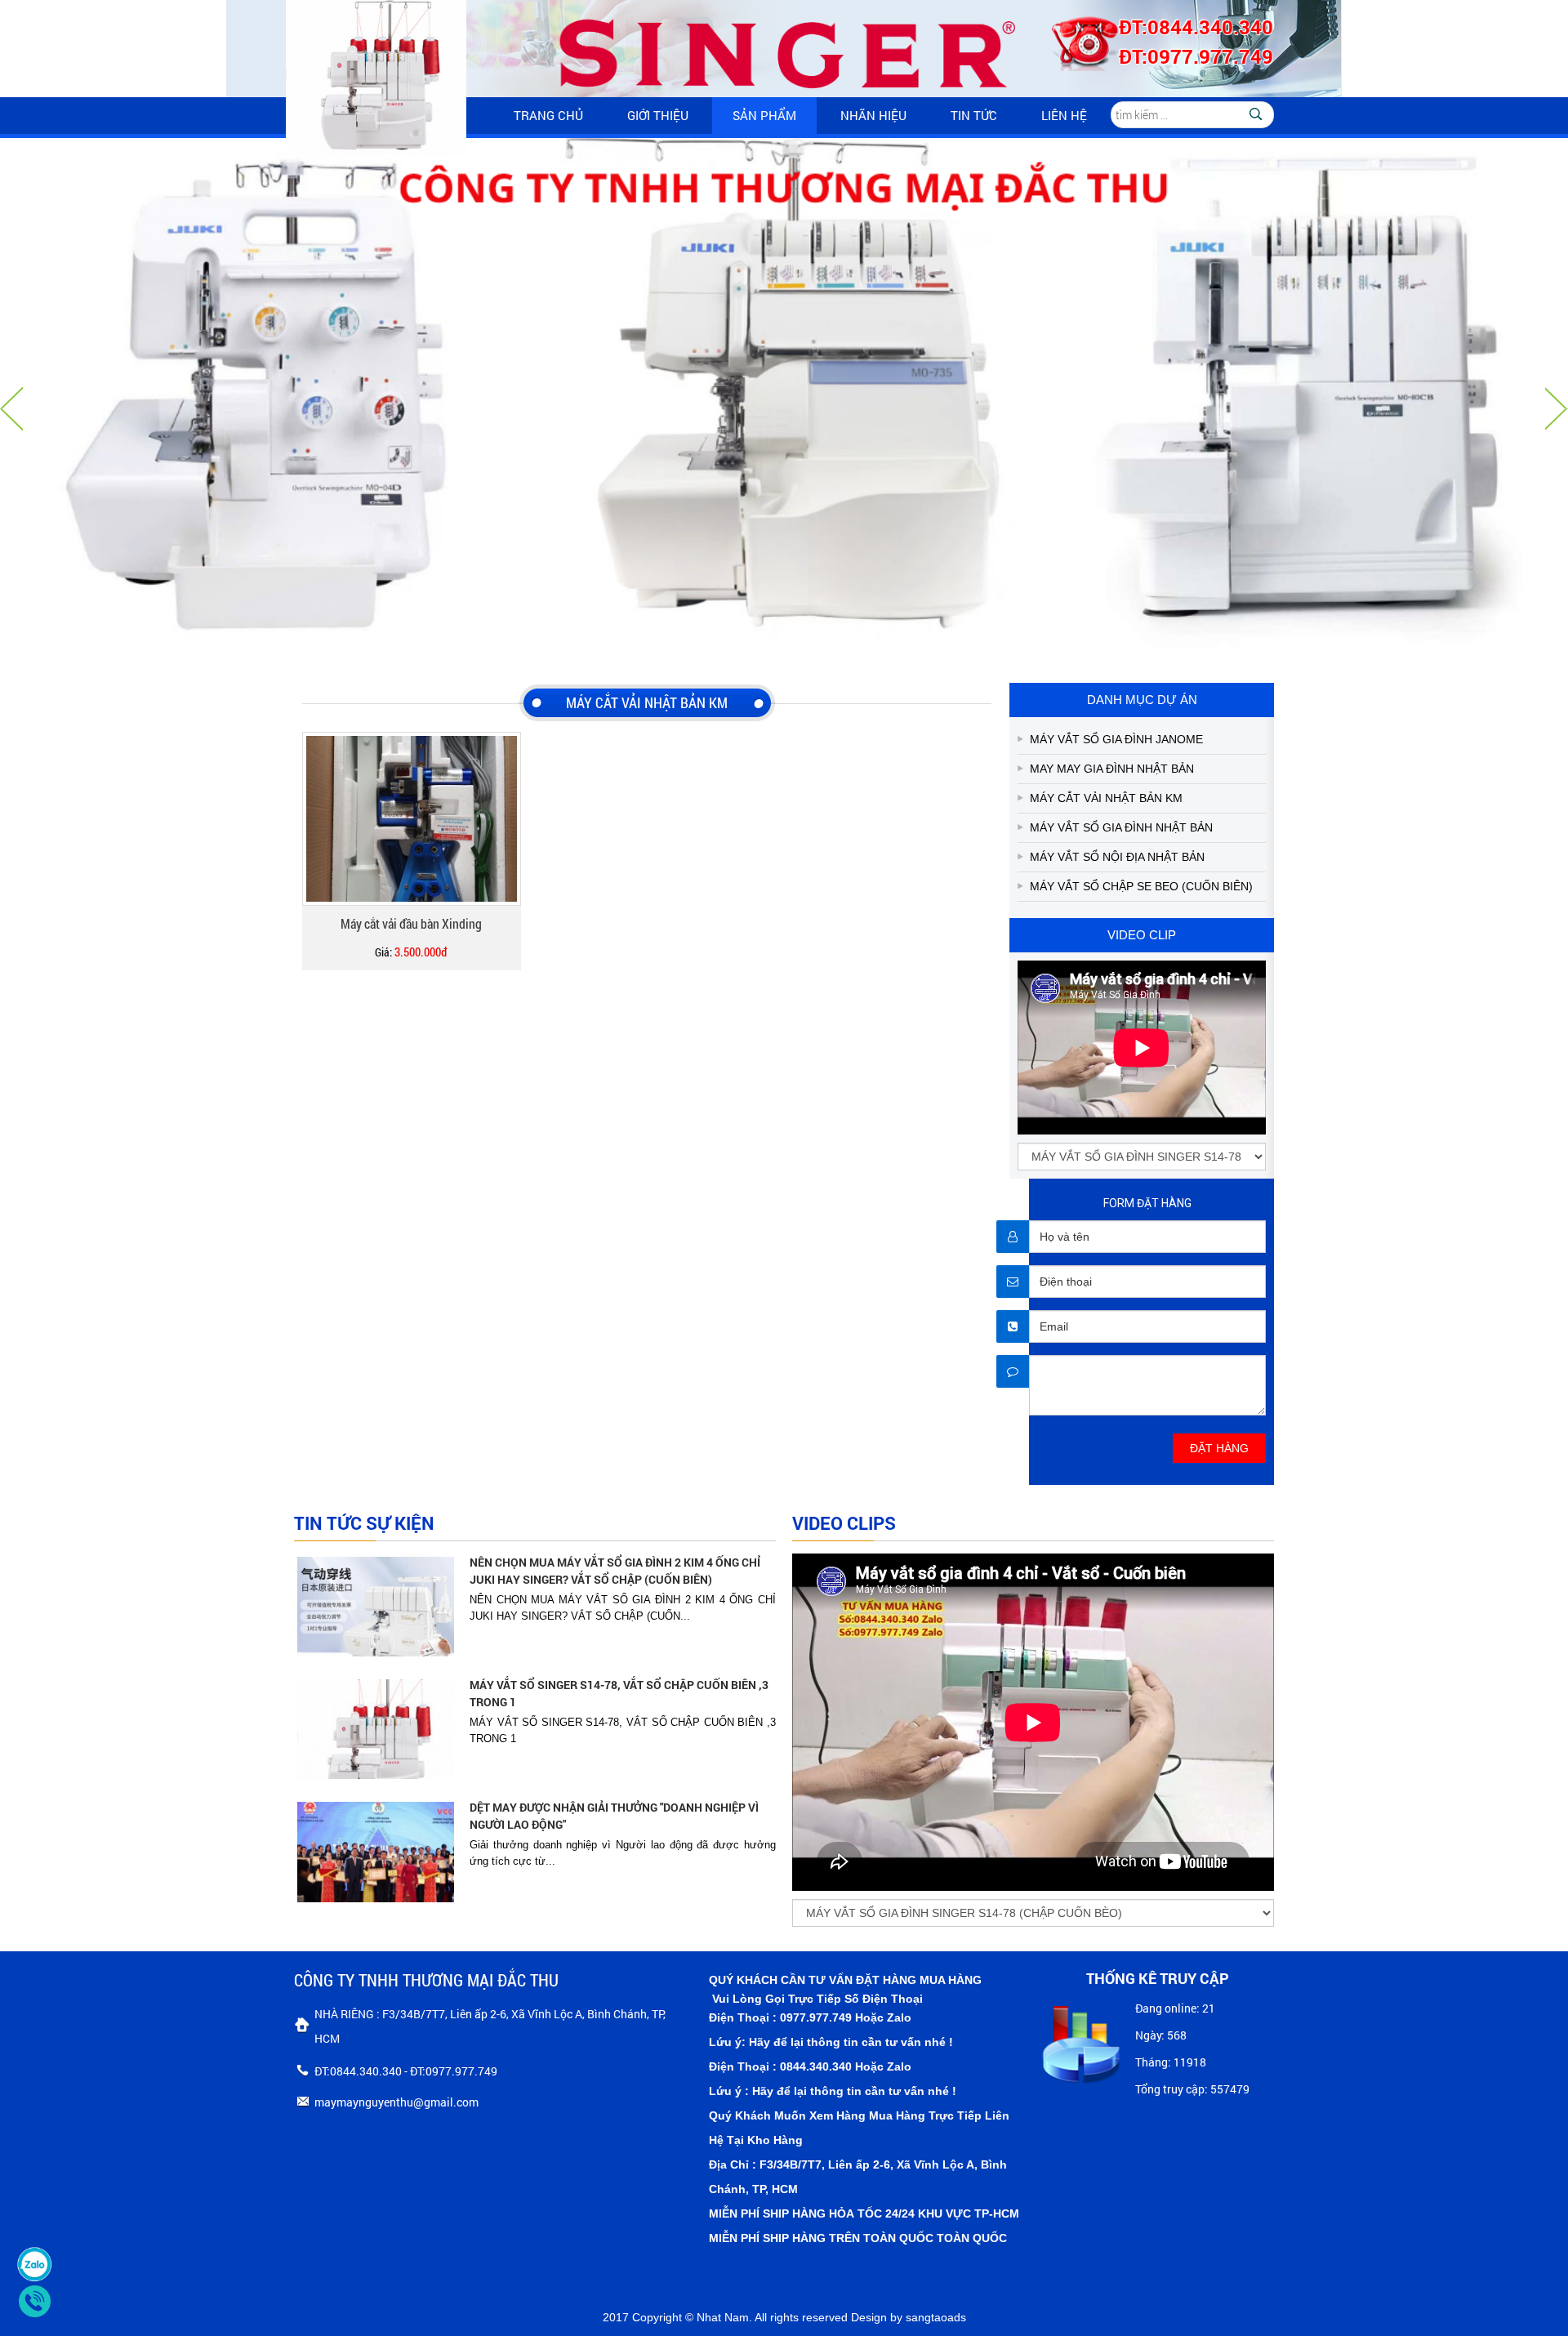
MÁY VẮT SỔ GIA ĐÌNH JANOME (1116, 739)
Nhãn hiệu (873, 115)
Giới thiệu (658, 115)
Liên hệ (1064, 115)
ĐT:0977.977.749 (1196, 56)
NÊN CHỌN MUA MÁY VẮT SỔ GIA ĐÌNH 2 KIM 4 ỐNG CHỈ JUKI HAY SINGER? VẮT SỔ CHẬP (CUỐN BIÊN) (615, 1571)
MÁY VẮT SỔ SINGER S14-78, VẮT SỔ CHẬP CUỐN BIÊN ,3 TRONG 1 (619, 1693)
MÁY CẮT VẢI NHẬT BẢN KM (1106, 798)
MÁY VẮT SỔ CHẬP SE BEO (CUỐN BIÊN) (1141, 886)
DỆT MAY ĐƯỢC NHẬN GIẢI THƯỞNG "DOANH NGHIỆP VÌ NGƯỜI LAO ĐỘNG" (614, 1816)
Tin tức (974, 115)
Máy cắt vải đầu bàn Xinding (411, 923)
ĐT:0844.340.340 (1196, 27)
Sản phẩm (764, 115)
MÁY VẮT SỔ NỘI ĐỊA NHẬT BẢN (1117, 857)
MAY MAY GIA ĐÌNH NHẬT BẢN (1112, 769)
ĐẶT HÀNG (1219, 1448)
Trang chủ (548, 115)
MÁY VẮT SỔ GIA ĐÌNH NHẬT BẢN (1121, 827)
